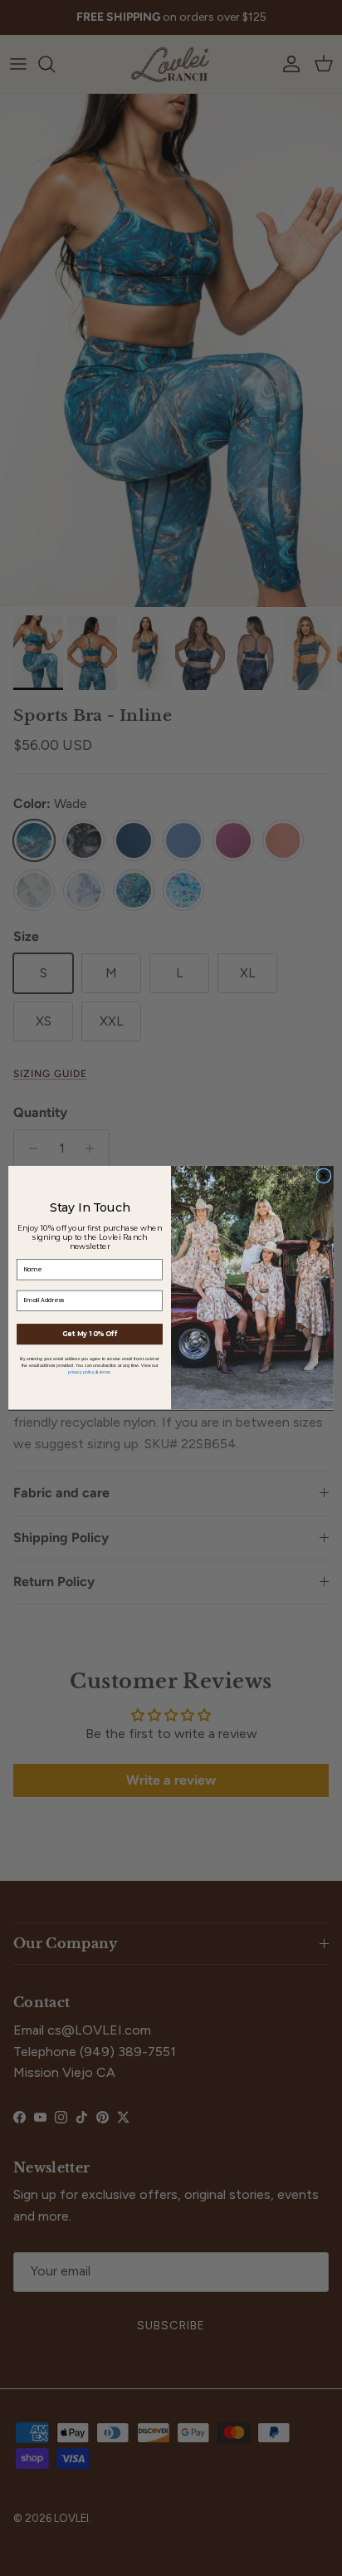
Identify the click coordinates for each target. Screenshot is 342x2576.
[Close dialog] (324, 1176)
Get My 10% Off (90, 1335)
